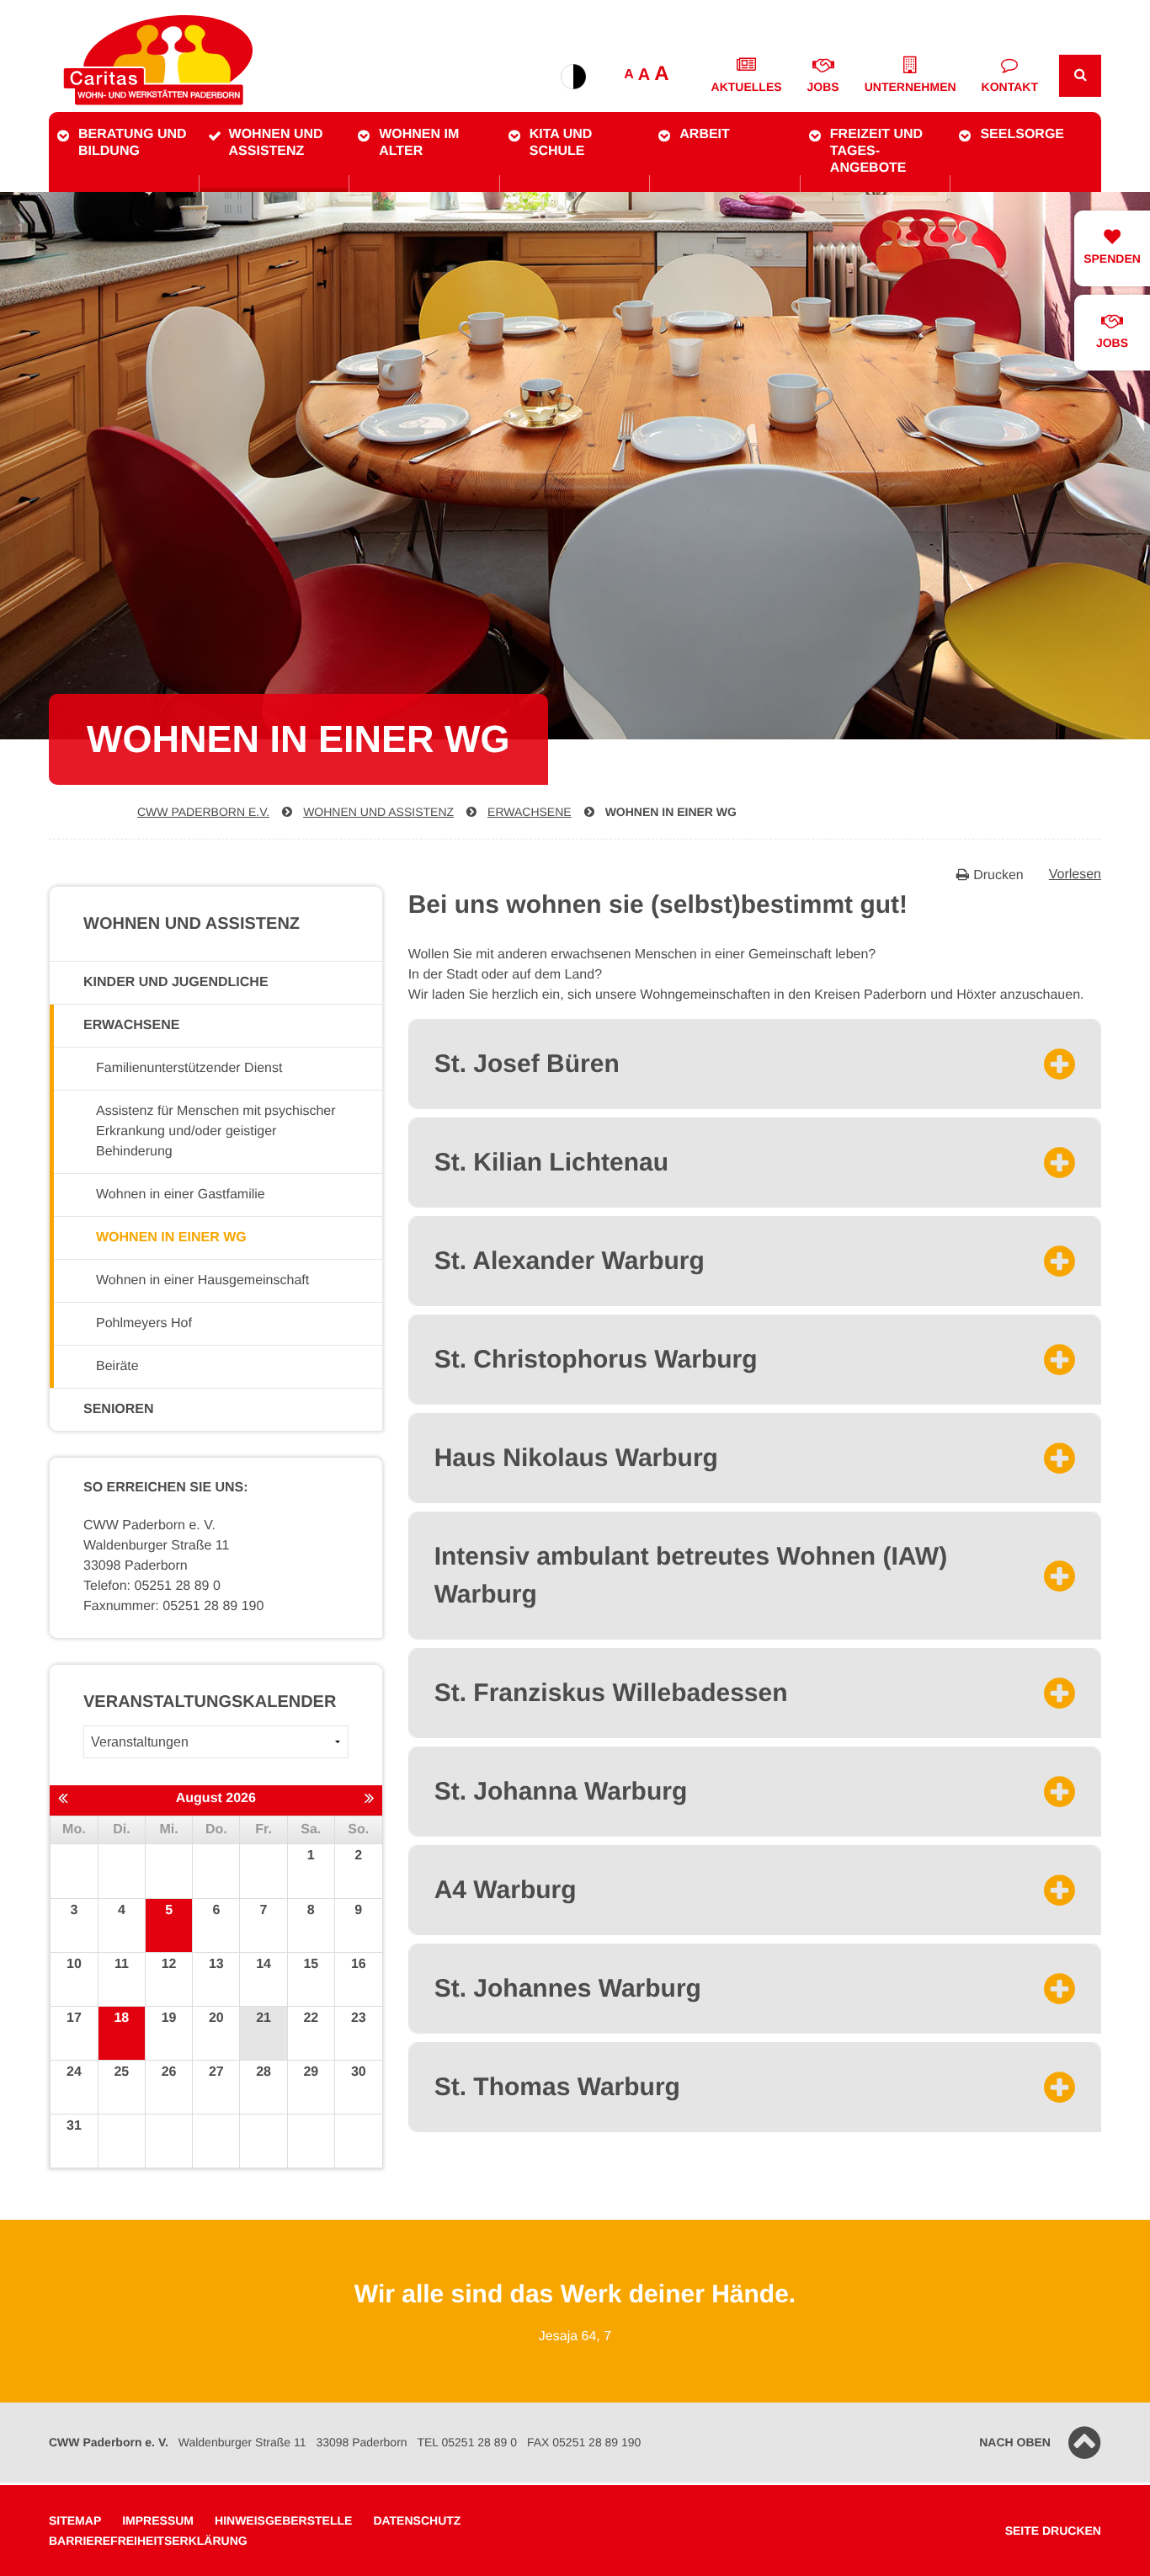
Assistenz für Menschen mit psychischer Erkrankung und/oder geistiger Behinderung (216, 1131)
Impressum (158, 2520)
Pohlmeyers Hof (144, 1323)
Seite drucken (1053, 2531)
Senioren (119, 1409)
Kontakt (1010, 87)
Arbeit (705, 134)
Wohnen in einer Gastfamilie (181, 1195)
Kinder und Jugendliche (176, 982)
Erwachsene (530, 812)
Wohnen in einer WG (671, 812)
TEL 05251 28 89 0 (467, 2442)
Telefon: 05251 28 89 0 (152, 1586)
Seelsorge (1022, 134)
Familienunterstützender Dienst (189, 1068)
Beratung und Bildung (133, 143)
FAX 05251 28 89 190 (584, 2442)
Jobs (823, 87)
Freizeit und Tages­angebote (876, 151)
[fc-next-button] (369, 1800)
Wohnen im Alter (419, 143)
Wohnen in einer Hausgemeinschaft (202, 1280)
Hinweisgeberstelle (283, 2520)
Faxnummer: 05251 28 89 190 (173, 1606)
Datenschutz (417, 2520)
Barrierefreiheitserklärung (148, 2541)
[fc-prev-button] (63, 1800)
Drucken (998, 875)
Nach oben (1015, 2442)
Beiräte (117, 1366)
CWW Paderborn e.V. (203, 812)
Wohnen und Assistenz (276, 143)
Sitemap (75, 2520)
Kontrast (573, 77)
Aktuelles (747, 87)
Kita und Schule (561, 143)
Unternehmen (910, 87)
